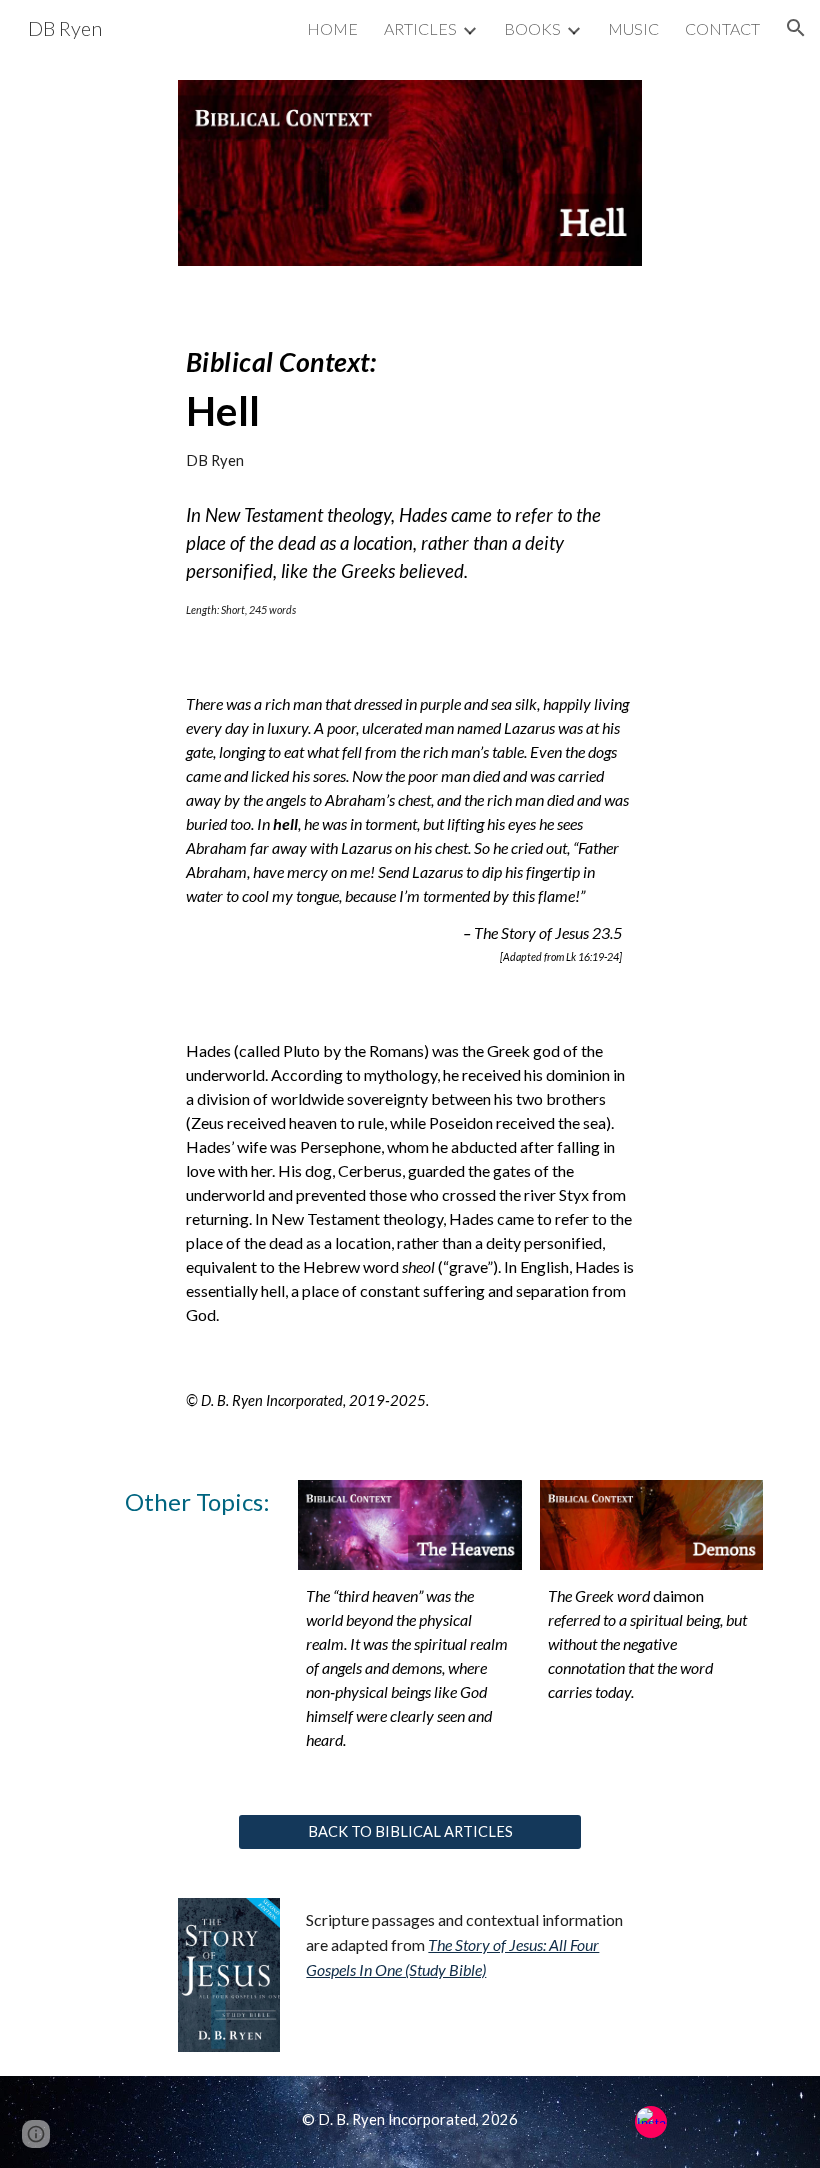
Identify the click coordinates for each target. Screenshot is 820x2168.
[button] (796, 28)
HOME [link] (332, 28)
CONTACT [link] (722, 28)
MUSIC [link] (633, 28)
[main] (410, 400)
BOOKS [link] (532, 28)
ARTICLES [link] (420, 28)
